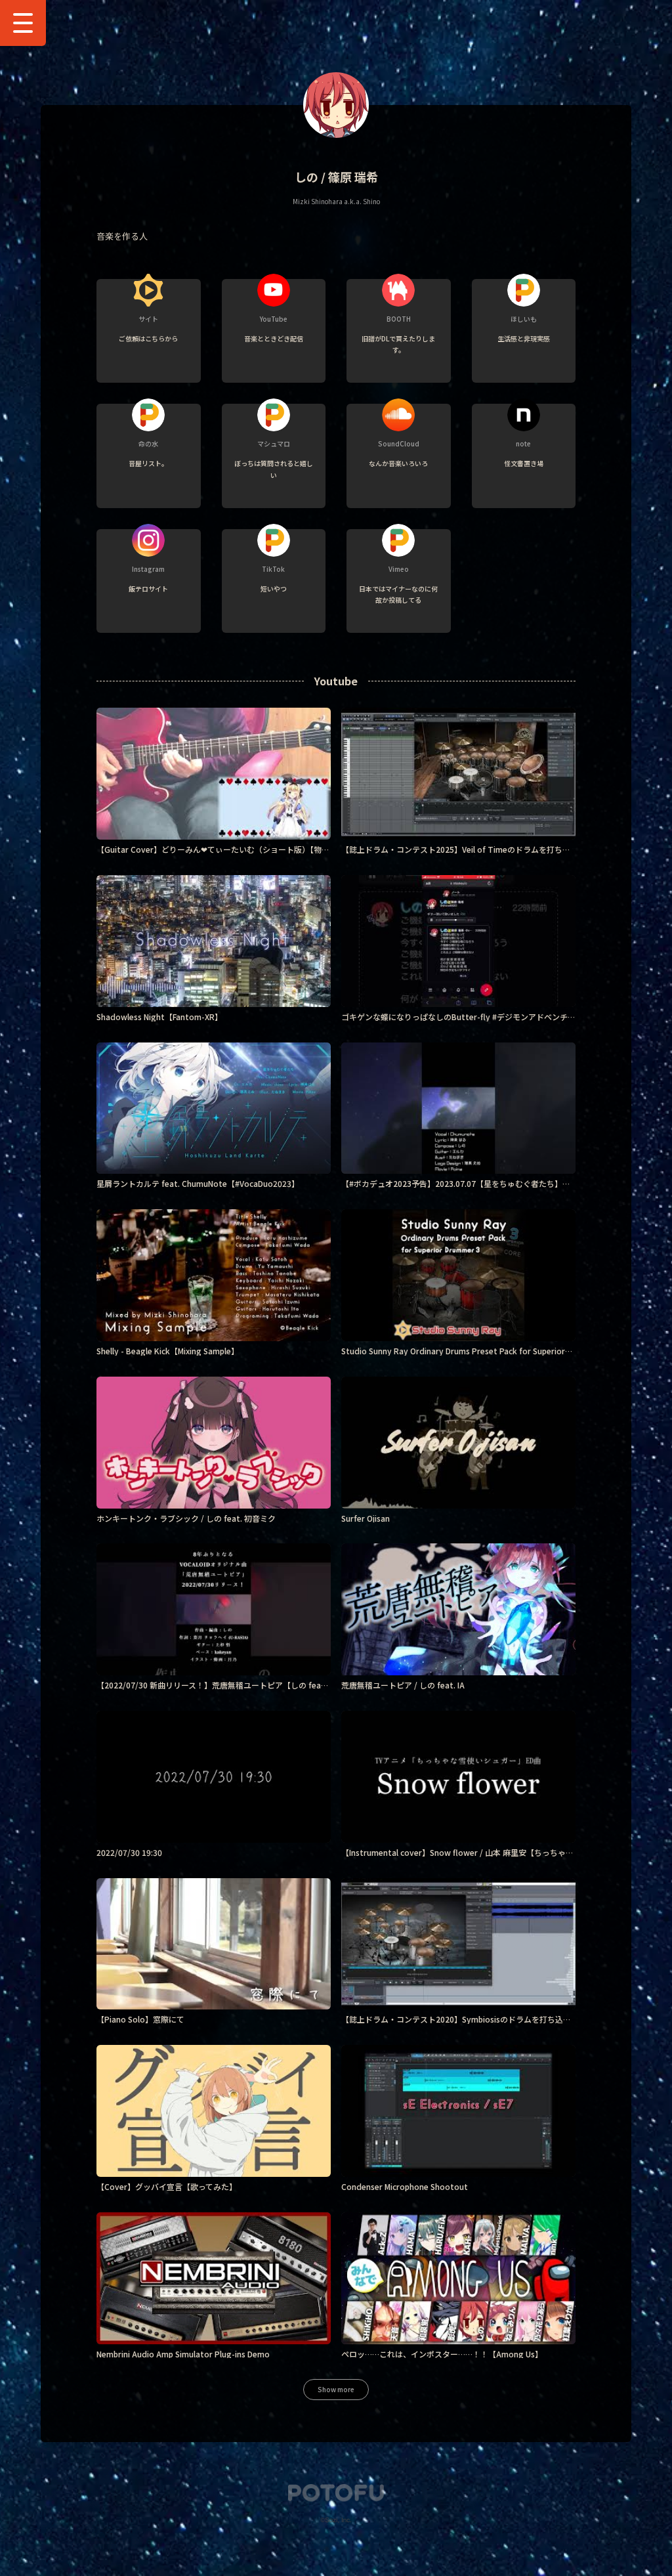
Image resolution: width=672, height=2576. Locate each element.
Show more (336, 2389)
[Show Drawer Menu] (23, 23)
